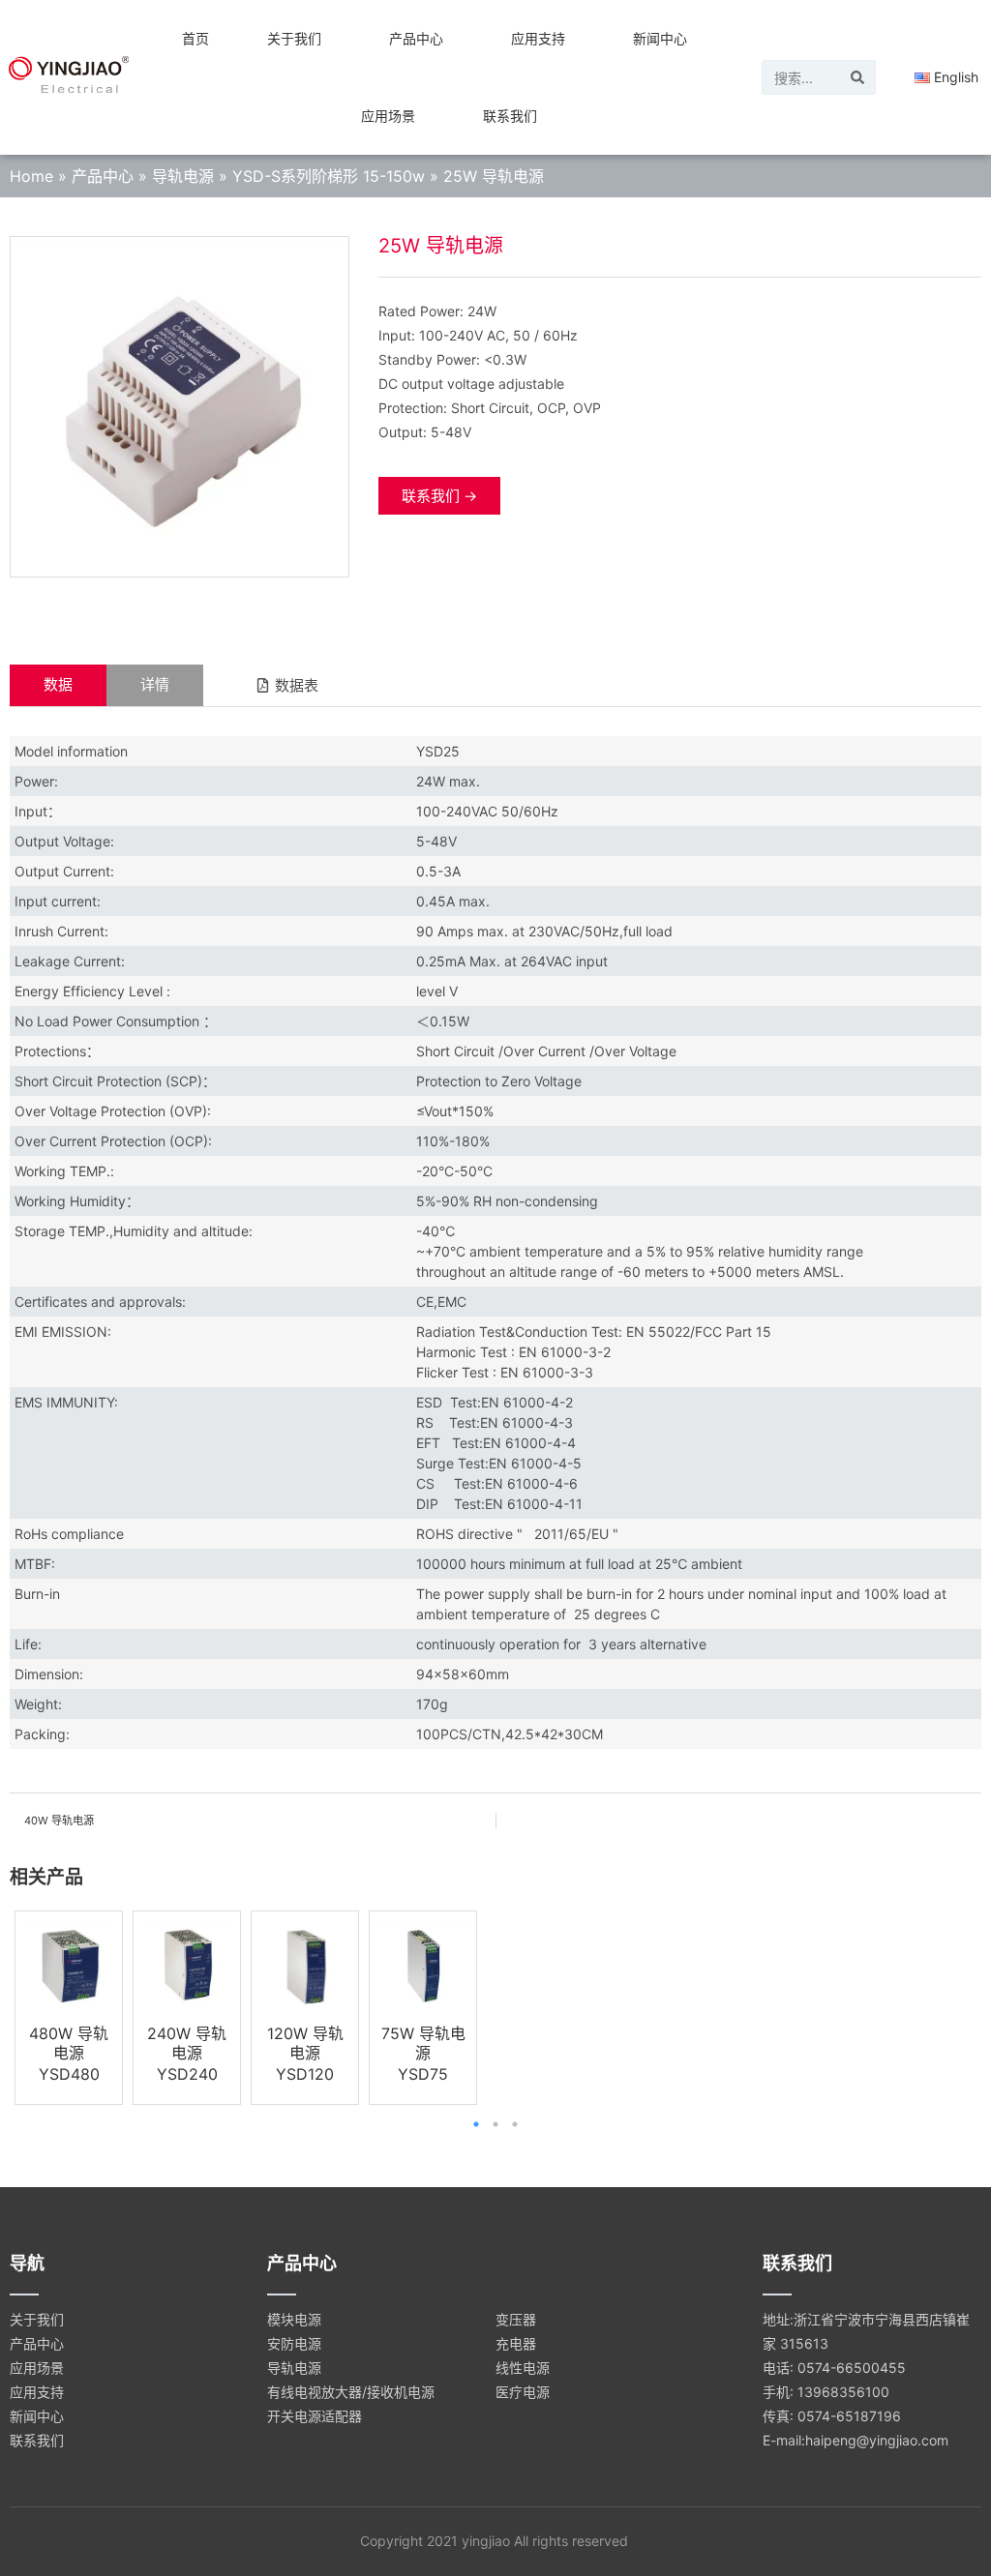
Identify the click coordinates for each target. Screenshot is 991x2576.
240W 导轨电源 (187, 2043)
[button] (287, 685)
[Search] (857, 77)
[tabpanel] (69, 2008)
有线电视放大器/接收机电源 (351, 2392)
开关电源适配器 (315, 2416)
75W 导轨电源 (423, 2043)
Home (31, 176)
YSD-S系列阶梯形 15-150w (329, 176)
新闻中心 (660, 38)
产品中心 (416, 38)
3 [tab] (515, 2124)
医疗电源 (523, 2392)
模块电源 (294, 2319)
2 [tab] (495, 2124)
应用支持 (538, 38)
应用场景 (388, 116)
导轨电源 (183, 176)
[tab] (58, 685)
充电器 (516, 2343)
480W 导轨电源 (69, 2043)
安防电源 (294, 2343)
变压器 (516, 2319)
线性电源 (523, 2368)
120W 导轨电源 (305, 2043)
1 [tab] (476, 2124)
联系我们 (510, 116)
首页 (195, 38)
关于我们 (294, 38)
